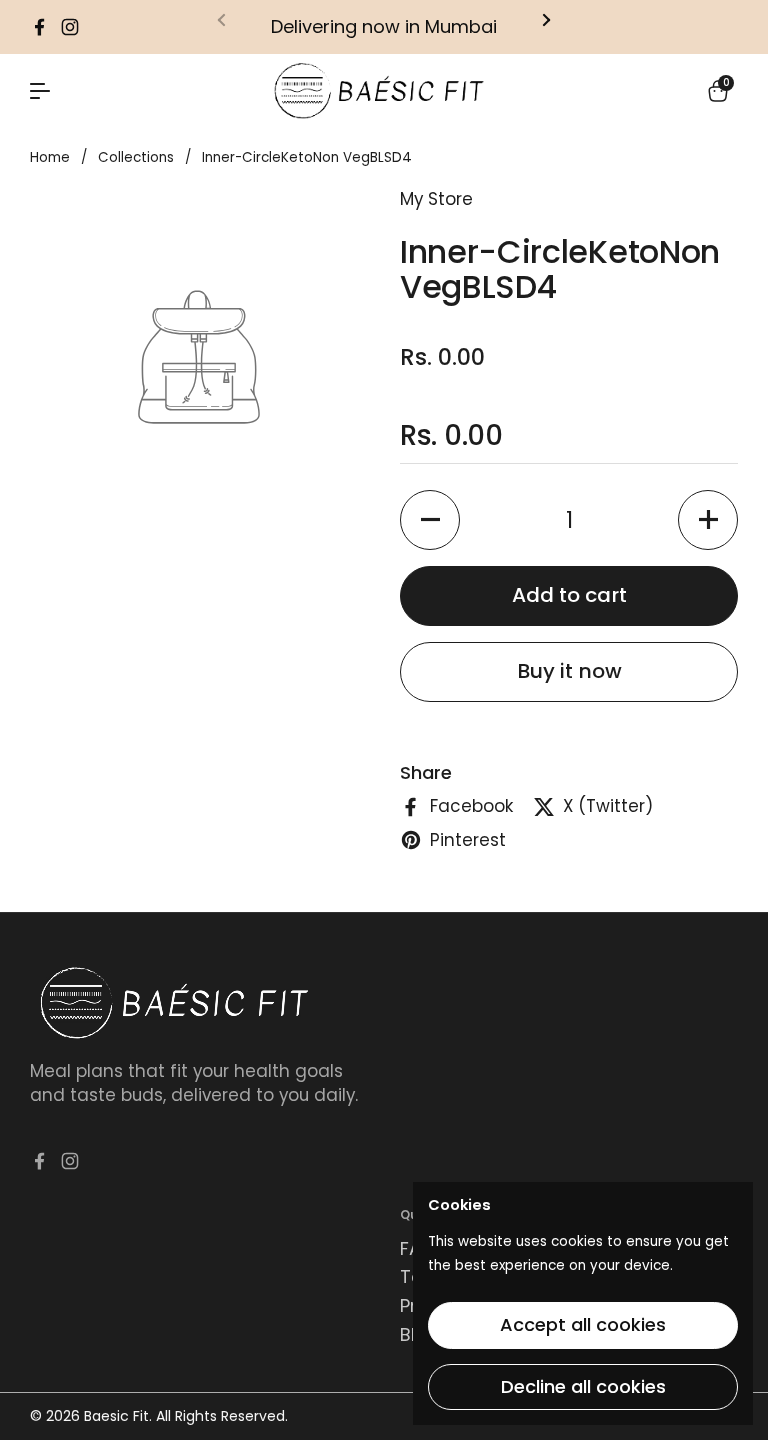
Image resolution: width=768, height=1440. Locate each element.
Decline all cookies (583, 1386)
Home (50, 157)
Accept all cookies (583, 1324)
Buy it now (569, 671)
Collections (136, 157)
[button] (718, 91)
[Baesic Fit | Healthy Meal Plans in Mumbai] (379, 91)
